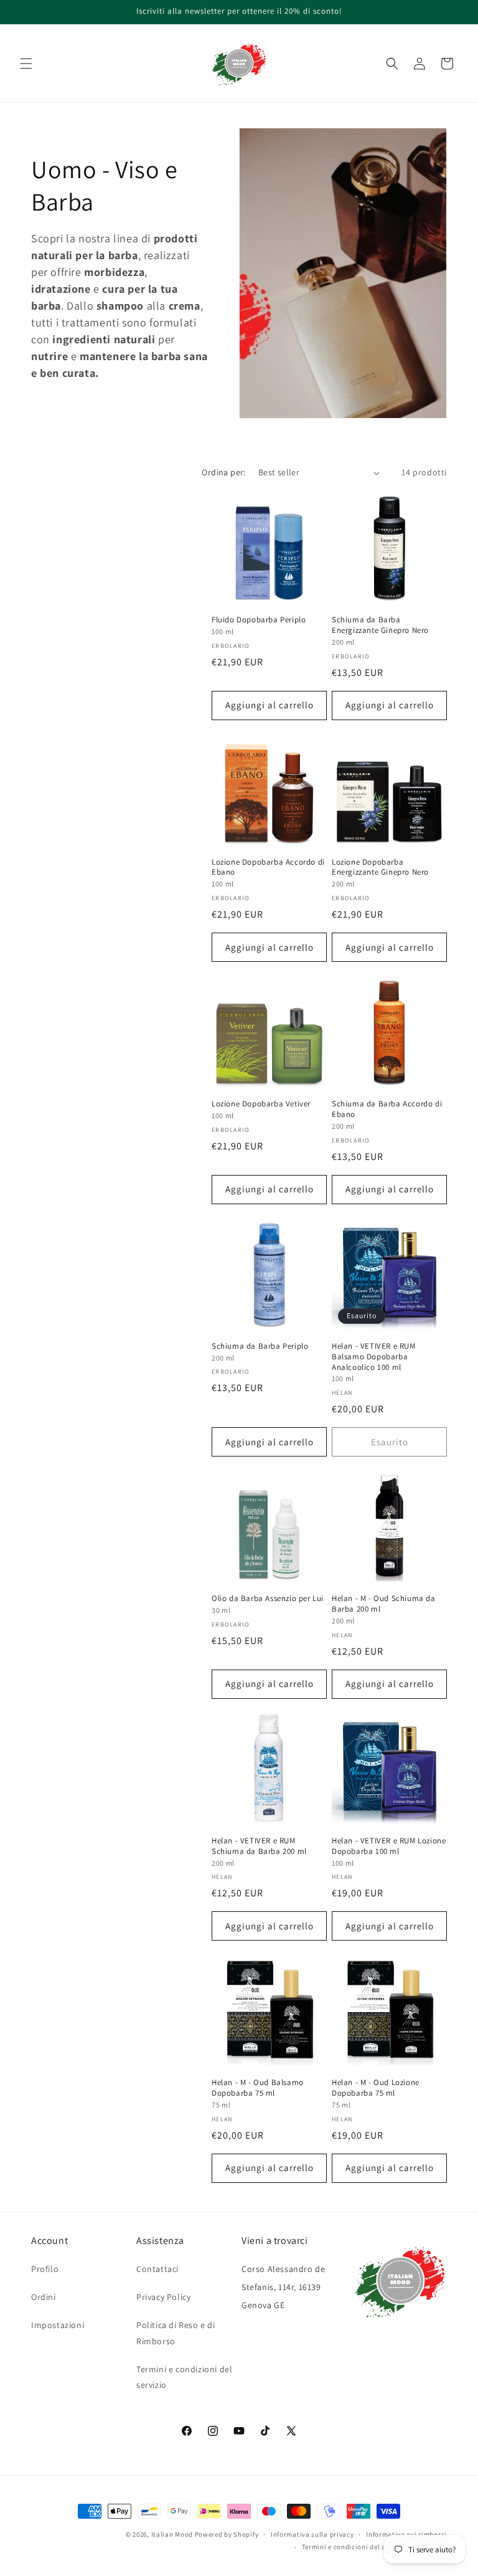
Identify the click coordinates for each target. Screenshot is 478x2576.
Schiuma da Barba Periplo (260, 1346)
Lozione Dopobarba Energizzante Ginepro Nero (380, 867)
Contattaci (157, 2269)
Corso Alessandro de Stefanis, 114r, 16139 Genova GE (283, 2287)
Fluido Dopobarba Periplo (259, 620)
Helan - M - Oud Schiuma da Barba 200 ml (384, 1604)
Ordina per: (223, 472)
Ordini (44, 2297)
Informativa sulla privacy (312, 2534)
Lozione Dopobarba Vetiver (261, 1104)
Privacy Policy (163, 2297)
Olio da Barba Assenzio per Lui (268, 1599)
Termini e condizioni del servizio (184, 2377)
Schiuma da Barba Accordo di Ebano (387, 1109)
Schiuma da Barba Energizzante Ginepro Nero (380, 625)
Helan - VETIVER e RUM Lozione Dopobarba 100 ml (389, 1846)
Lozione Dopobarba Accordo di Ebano (268, 867)
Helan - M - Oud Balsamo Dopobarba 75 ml (258, 2088)
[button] (26, 64)
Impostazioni (58, 2325)
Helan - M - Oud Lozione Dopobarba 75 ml (376, 2088)
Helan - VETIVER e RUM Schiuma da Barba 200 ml (259, 1846)
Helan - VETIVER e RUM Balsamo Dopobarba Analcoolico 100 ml (374, 1357)
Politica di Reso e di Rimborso (176, 2333)
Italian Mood (172, 2534)
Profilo (45, 2269)
